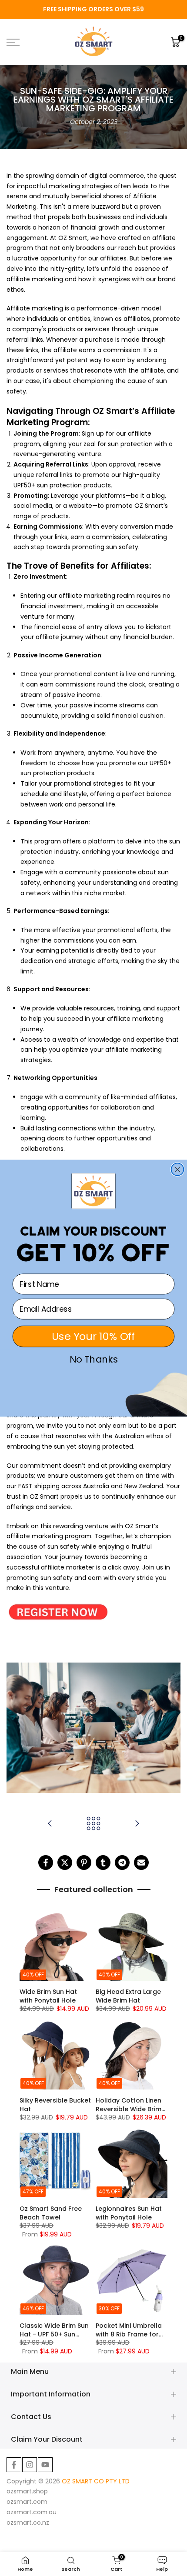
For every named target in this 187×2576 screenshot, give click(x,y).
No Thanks (94, 1360)
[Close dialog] (178, 1169)
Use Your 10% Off (93, 1336)
